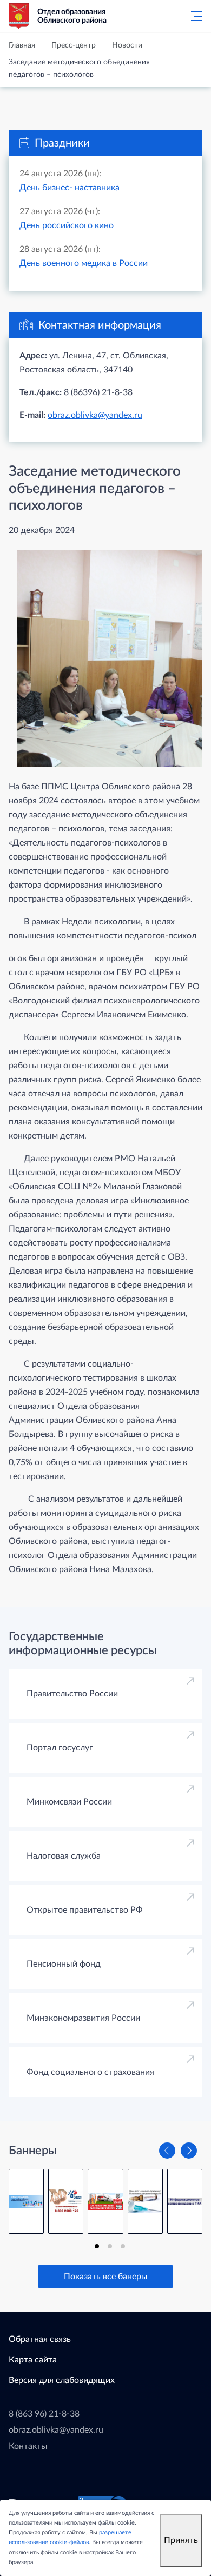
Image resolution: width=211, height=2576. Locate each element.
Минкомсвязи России (69, 1802)
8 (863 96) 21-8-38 (44, 2414)
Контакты (28, 2446)
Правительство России (72, 1694)
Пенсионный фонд (64, 1964)
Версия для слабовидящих (62, 2380)
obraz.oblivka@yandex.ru (95, 415)
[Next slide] (189, 2151)
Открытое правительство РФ (85, 1910)
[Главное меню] (193, 16)
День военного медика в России (84, 263)
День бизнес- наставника (70, 188)
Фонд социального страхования (90, 2072)
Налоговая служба (64, 1856)
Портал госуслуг (60, 1748)
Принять (181, 2540)
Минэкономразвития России (83, 2018)
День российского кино (67, 225)
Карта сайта (33, 2360)
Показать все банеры (106, 2277)
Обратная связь (40, 2339)
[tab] (97, 2246)
